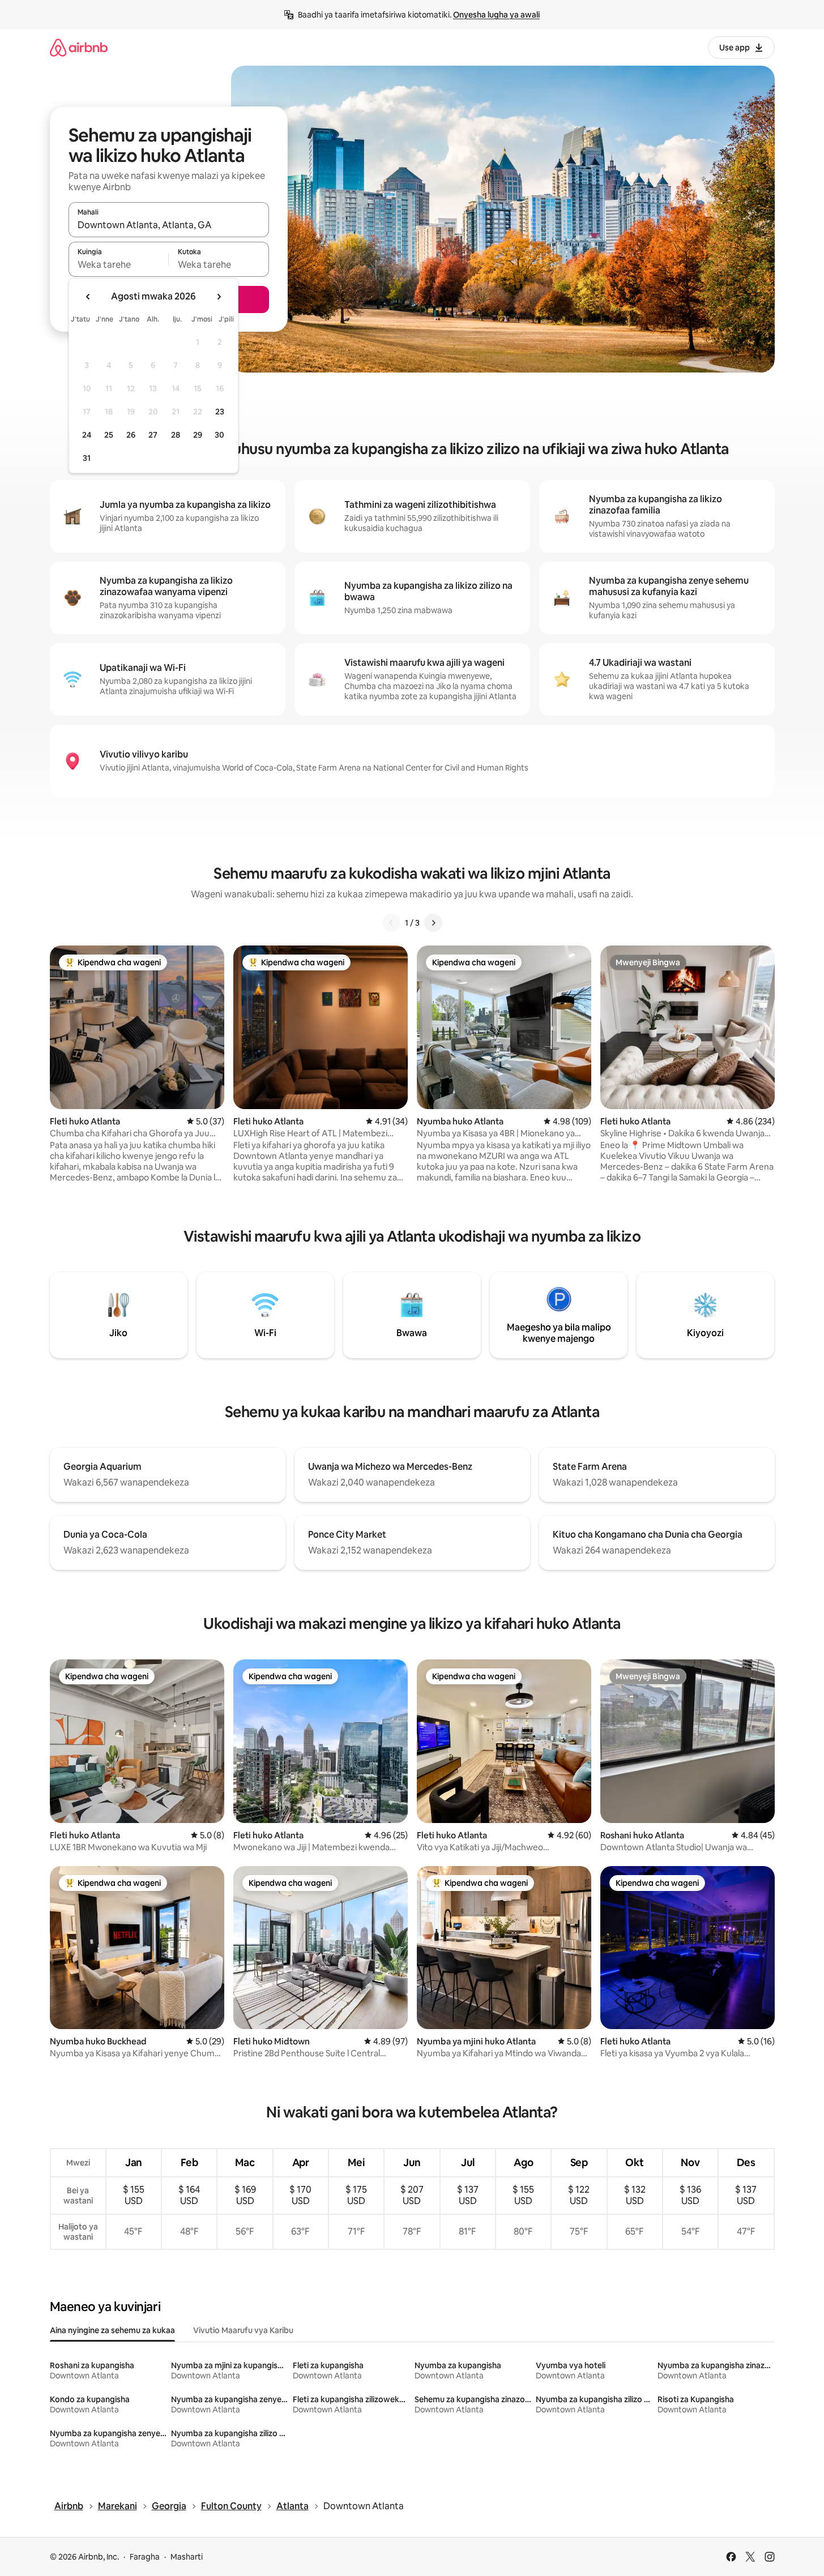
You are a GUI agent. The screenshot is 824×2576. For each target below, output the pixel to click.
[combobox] (169, 225)
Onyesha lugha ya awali (496, 15)
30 (219, 435)
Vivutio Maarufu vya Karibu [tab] (243, 2330)
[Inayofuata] (433, 923)
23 (220, 412)
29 (198, 435)
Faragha (145, 2557)
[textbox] (119, 264)
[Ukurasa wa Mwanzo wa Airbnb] (79, 47)
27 (153, 435)
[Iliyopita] (391, 923)
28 (176, 435)
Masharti (187, 2557)
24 (87, 435)
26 (131, 435)
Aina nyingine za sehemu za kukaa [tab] (112, 2330)
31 (87, 458)
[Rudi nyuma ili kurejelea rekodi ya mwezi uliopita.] (88, 297)
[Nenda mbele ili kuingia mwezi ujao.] (219, 297)
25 (109, 435)
